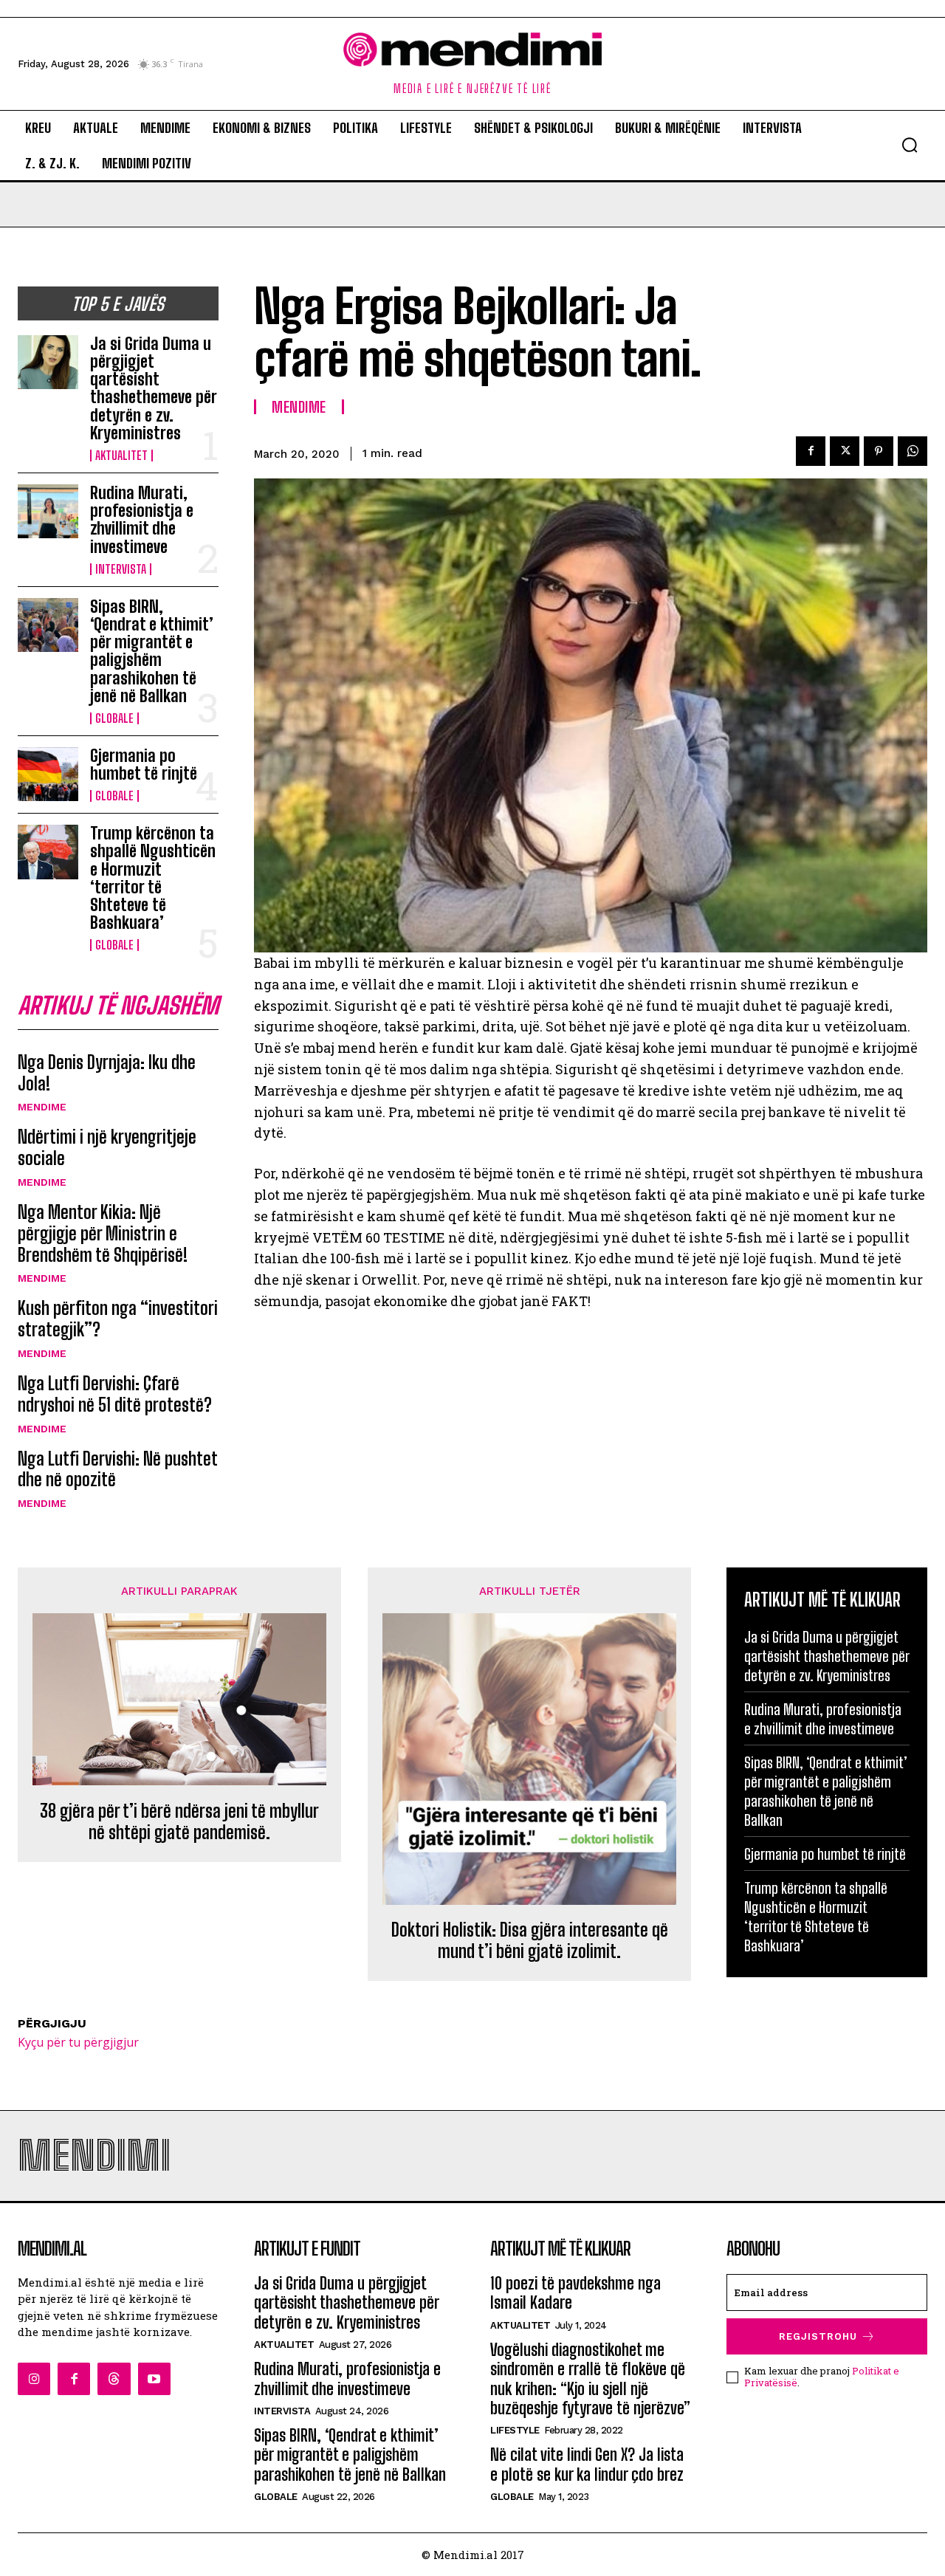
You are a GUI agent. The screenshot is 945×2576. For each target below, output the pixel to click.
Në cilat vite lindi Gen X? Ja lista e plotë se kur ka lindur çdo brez (587, 2464)
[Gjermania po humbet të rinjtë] (48, 774)
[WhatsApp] (913, 451)
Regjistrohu (818, 2336)
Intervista (121, 569)
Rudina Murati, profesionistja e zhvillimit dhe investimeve (142, 520)
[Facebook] (811, 451)
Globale (114, 718)
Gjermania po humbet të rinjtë (144, 765)
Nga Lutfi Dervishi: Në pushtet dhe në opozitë (118, 1469)
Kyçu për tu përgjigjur (78, 2042)
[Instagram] (34, 2379)
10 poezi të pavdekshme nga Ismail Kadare (575, 2293)
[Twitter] (845, 451)
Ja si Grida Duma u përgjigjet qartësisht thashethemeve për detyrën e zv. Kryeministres (154, 388)
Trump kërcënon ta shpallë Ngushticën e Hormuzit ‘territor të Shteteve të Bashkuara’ (153, 878)
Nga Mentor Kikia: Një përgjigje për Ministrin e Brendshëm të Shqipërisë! (103, 1233)
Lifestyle (515, 2430)
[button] (910, 145)
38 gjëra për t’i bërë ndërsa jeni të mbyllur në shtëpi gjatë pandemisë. (179, 1822)
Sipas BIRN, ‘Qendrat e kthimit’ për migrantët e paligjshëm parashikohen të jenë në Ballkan (152, 651)
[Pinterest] (879, 451)
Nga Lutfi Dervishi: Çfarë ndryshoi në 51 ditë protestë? (115, 1394)
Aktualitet (121, 456)
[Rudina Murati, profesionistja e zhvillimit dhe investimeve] (48, 511)
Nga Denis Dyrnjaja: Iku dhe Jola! (107, 1073)
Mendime (42, 1107)
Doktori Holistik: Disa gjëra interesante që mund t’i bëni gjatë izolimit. (530, 1941)
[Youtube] (154, 2379)
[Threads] (114, 2379)
